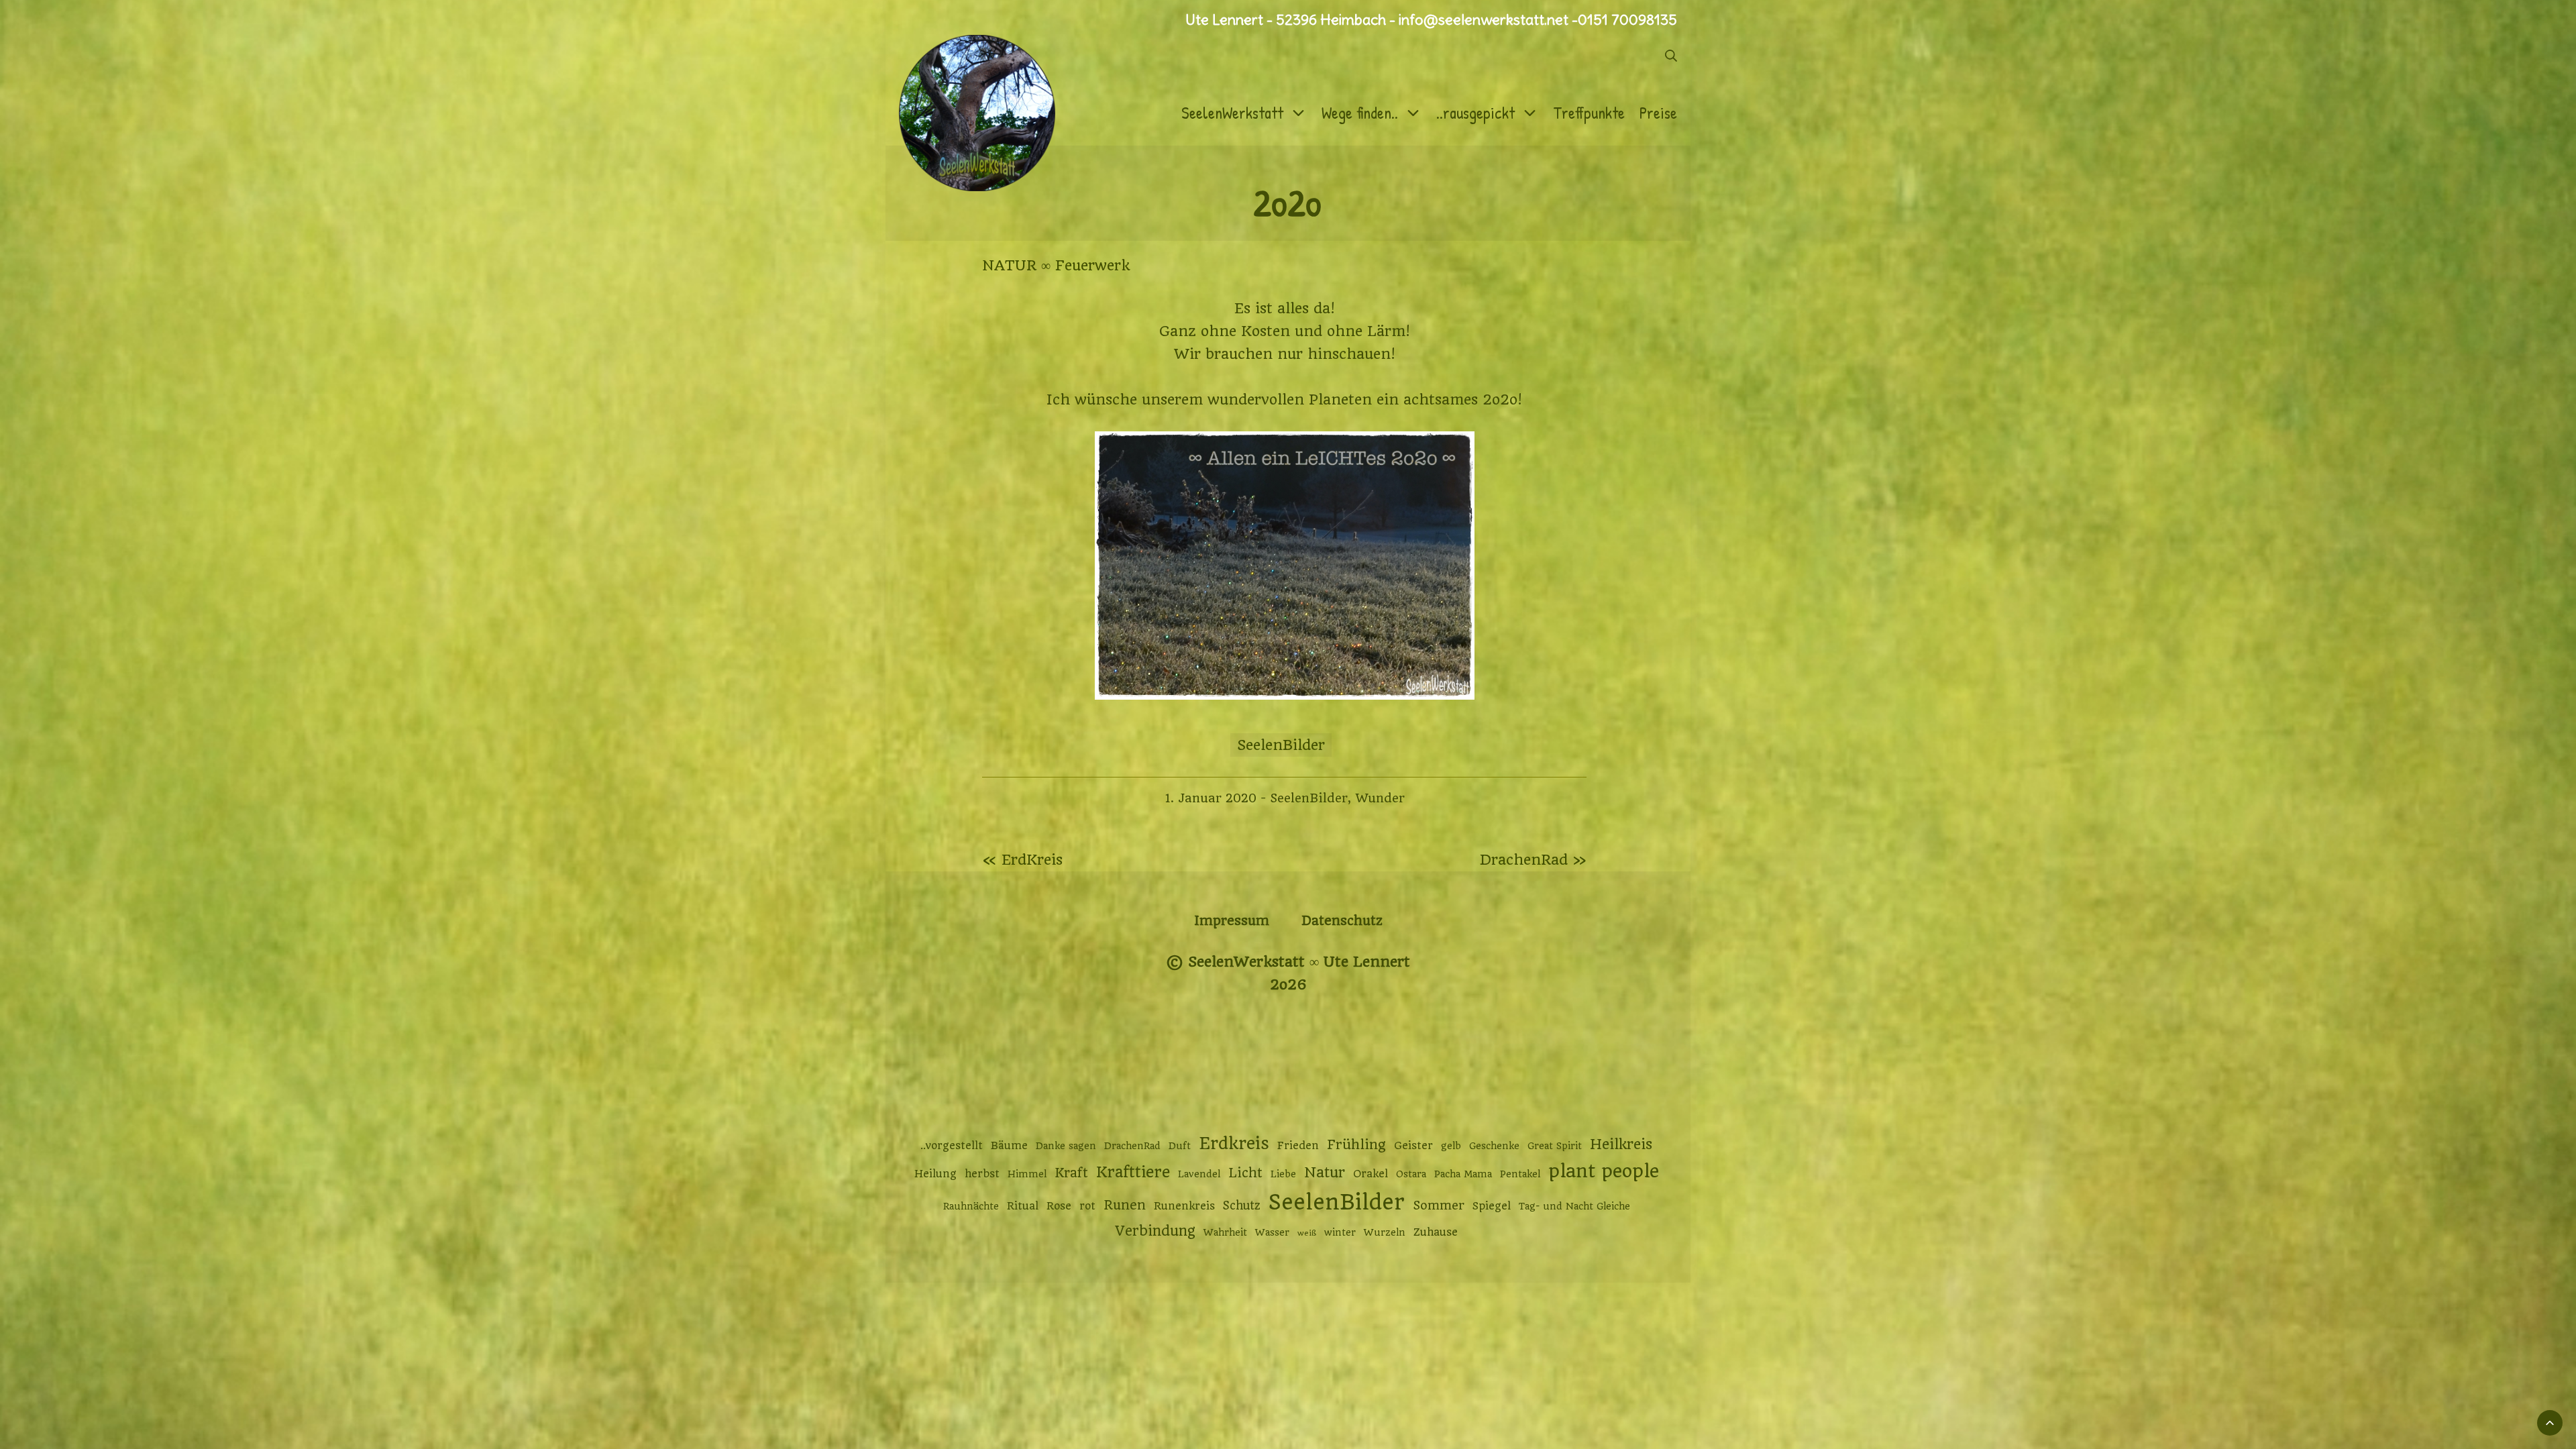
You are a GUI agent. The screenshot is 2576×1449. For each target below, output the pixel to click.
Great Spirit (1555, 1146)
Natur (1325, 1172)
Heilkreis (1621, 1144)
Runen (1125, 1205)
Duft (1180, 1146)
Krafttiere (1133, 1172)
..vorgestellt (952, 1146)
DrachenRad (1132, 1146)
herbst (982, 1174)
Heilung (935, 1174)
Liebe (1283, 1174)
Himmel (1027, 1174)
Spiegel (1492, 1206)
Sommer (1439, 1205)
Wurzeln (1385, 1232)
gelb (1451, 1146)
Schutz (1242, 1205)
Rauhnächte (971, 1206)
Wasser (1272, 1232)
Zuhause (1436, 1232)
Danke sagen (1066, 1146)
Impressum (1232, 921)
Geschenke (1494, 1146)
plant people (1604, 1171)
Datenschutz (1342, 921)
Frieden (1298, 1146)
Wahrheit (1225, 1232)
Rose (1059, 1206)
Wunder (1380, 798)
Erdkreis (1234, 1143)
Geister (1413, 1146)
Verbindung (1155, 1231)
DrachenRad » (1533, 860)
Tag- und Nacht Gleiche (1574, 1206)
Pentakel (1520, 1174)
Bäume (1009, 1146)
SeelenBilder (1281, 745)
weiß (1307, 1233)
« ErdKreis (1022, 860)
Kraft (1071, 1173)
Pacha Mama (1463, 1174)
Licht (1245, 1173)
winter (1340, 1232)
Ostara (1411, 1174)
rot (1087, 1206)
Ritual (1023, 1206)
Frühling (1356, 1145)
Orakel (1371, 1174)
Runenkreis (1184, 1206)
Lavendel (1199, 1174)
